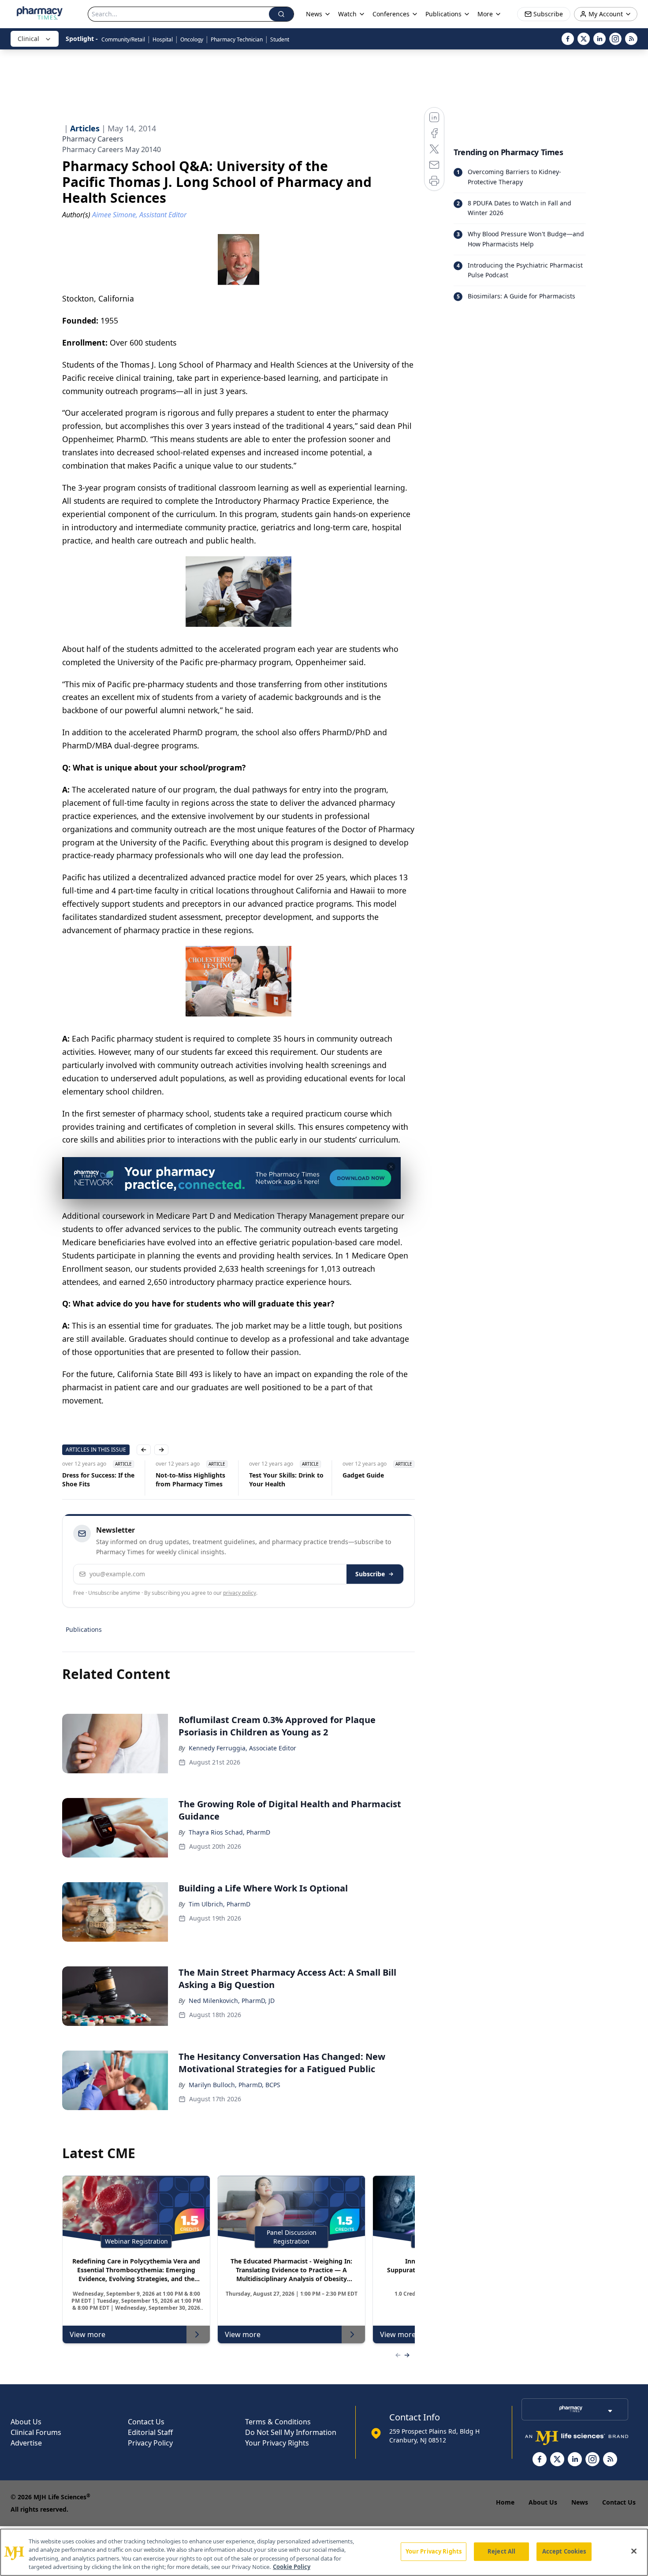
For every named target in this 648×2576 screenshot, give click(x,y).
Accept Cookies (564, 2551)
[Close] (634, 2551)
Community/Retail (123, 39)
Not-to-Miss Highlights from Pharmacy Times (190, 1480)
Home (505, 2502)
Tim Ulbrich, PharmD (220, 1904)
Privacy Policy (150, 2443)
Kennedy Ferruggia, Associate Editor (242, 1748)
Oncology (192, 39)
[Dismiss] (391, 1167)
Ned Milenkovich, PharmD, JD (232, 2001)
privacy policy (240, 1593)
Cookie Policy (292, 2567)
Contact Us (146, 2422)
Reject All (501, 2551)
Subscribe (370, 1574)
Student (280, 39)
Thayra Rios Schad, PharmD (229, 1832)
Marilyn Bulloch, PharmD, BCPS (235, 2085)
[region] (324, 2552)
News (580, 2502)
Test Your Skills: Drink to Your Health (286, 1480)
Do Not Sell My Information (291, 2432)
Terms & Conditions (278, 2422)
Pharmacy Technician (237, 39)
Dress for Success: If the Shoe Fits (98, 1480)
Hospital (163, 39)
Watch (347, 14)
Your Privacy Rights (277, 2443)
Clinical (28, 39)
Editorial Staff (150, 2432)
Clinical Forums (36, 2432)
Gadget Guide (363, 1475)
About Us (26, 2422)
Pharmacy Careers (93, 139)
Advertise (26, 2443)
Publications (84, 1629)
